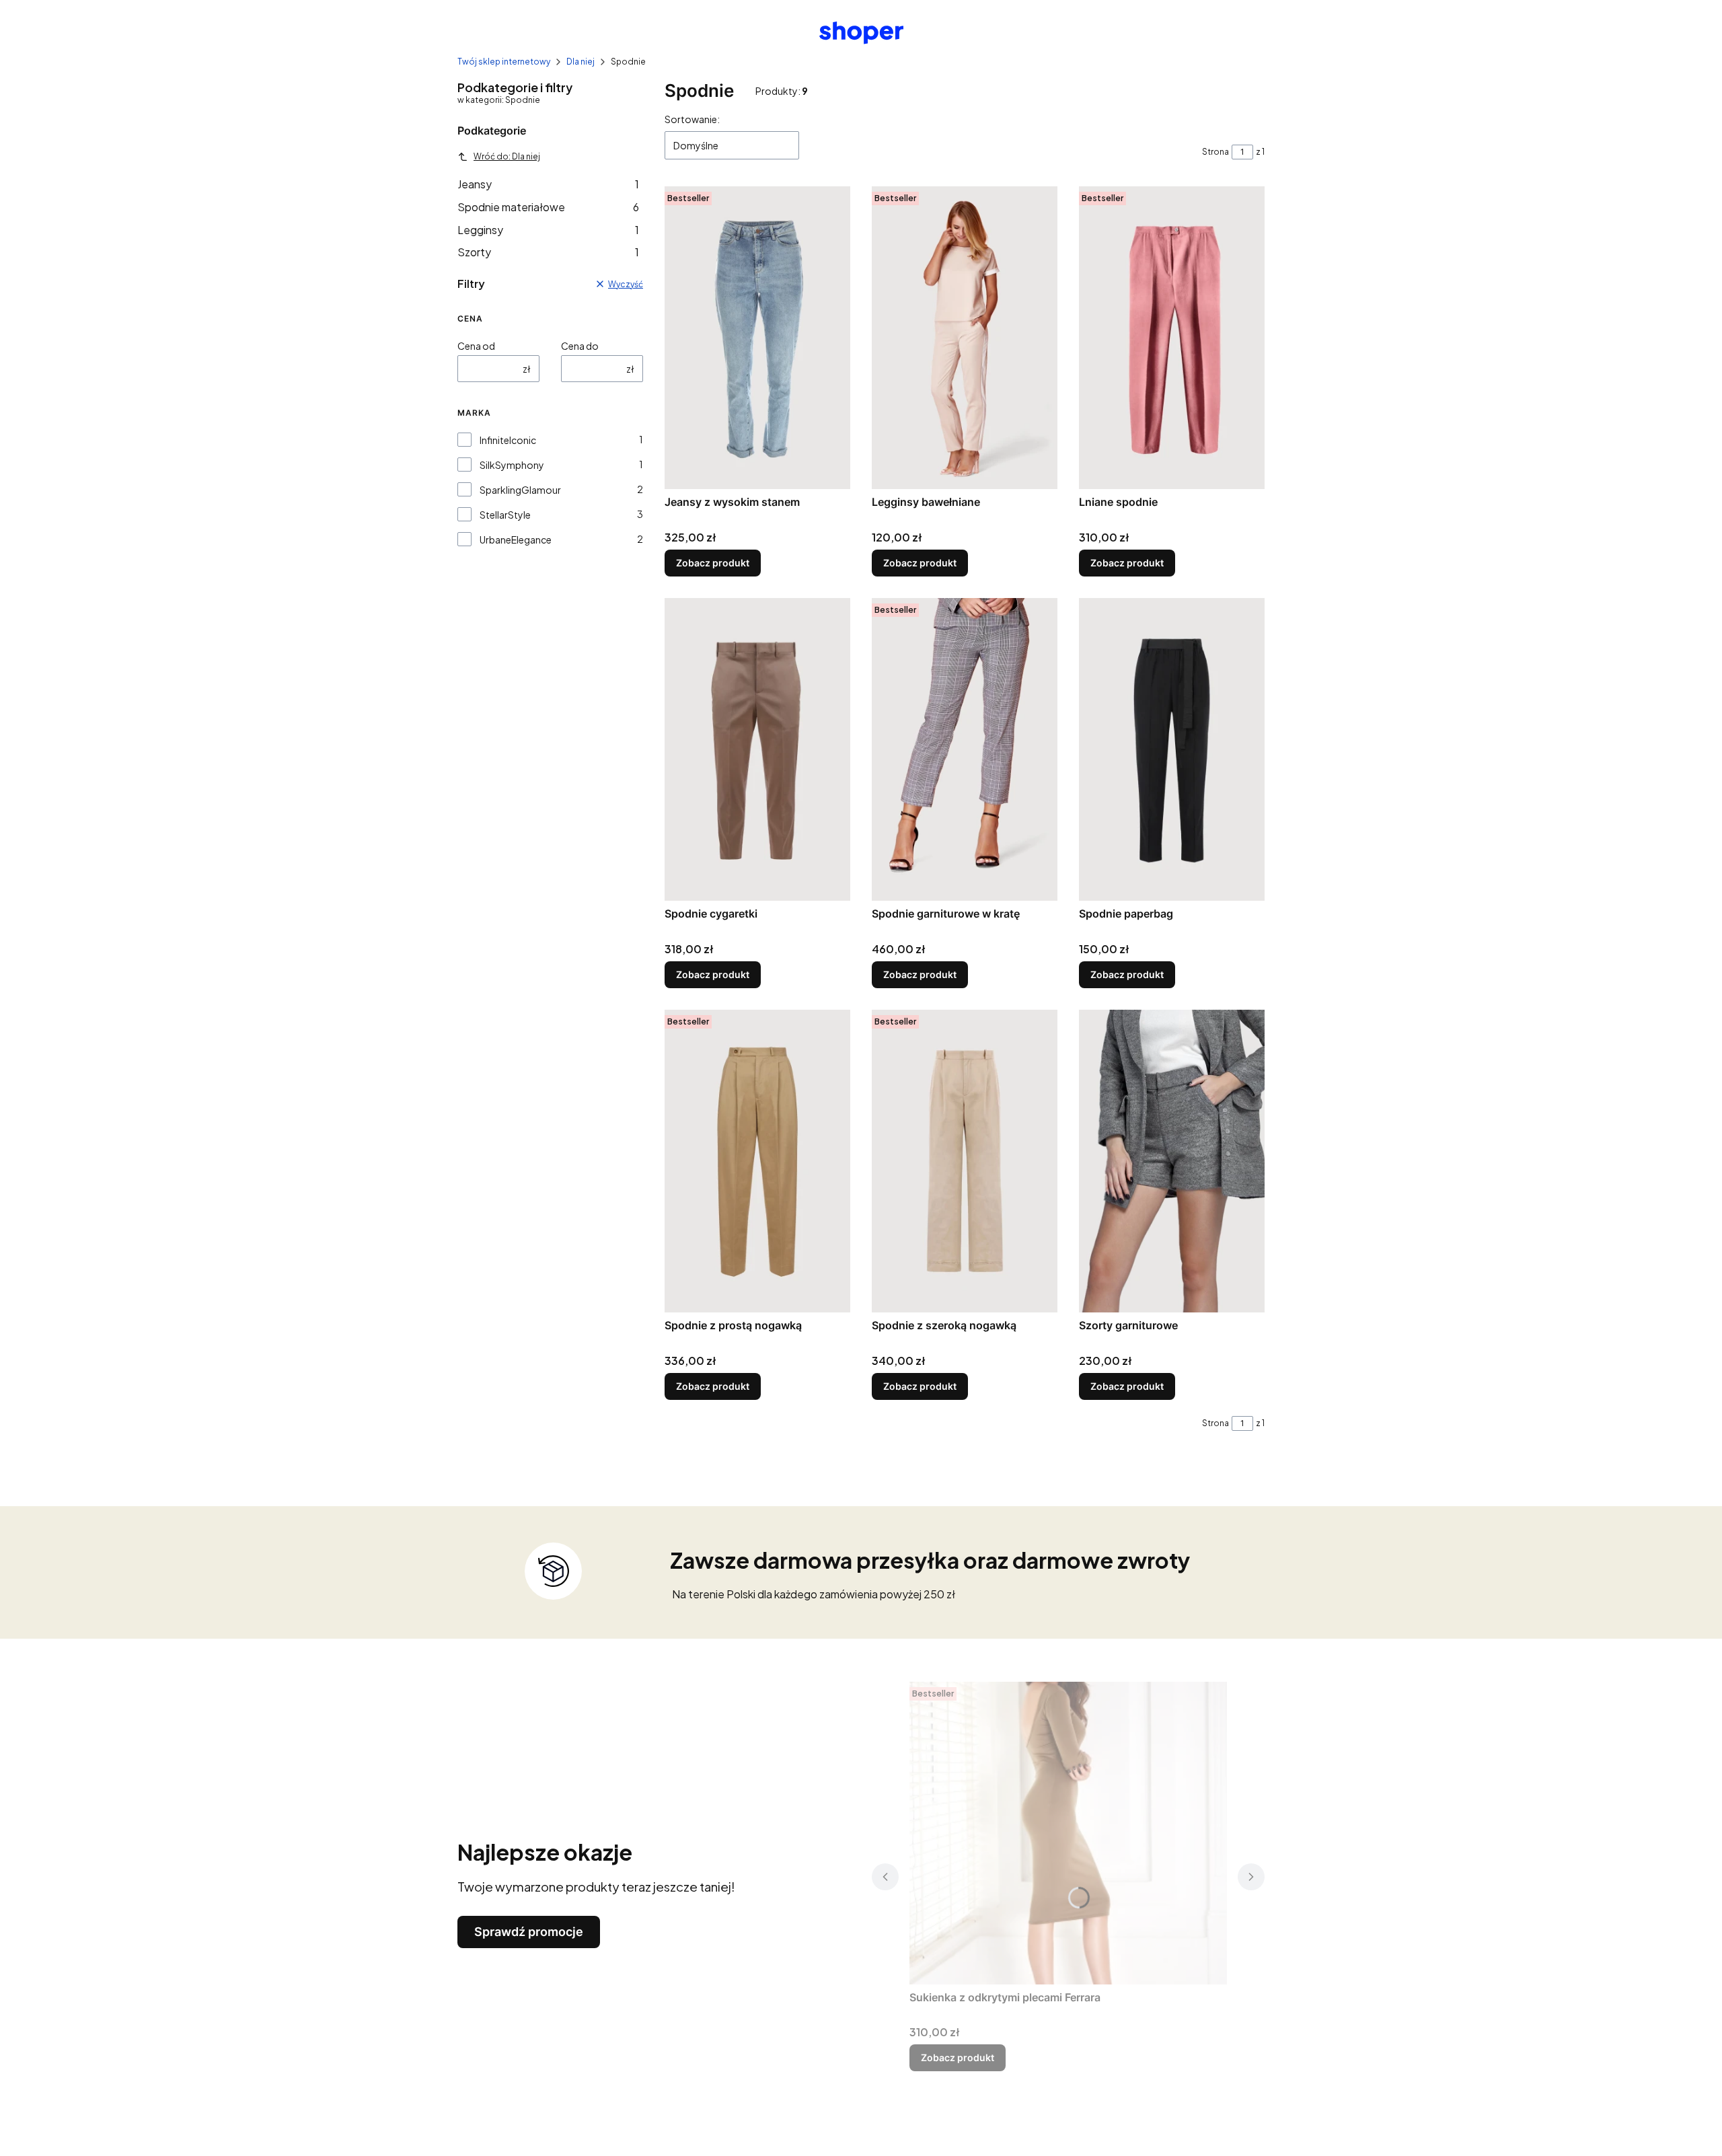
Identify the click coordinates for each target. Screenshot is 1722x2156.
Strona (1215, 152)
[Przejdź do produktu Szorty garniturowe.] (1172, 1161)
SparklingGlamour (520, 490)
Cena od (476, 346)
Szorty (548, 252)
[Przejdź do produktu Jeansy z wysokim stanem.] (757, 338)
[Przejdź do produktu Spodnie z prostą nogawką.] (757, 1161)
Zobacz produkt (713, 563)
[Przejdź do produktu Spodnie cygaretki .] (757, 749)
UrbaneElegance (516, 540)
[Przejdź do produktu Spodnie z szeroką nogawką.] (965, 1161)
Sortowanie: (692, 119)
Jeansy (548, 184)
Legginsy (548, 230)
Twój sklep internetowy (504, 62)
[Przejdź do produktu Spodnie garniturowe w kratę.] (965, 749)
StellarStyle (505, 515)
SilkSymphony (512, 465)
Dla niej (581, 62)
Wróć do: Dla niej (507, 156)
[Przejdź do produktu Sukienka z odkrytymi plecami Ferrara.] (1068, 1833)
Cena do (580, 346)
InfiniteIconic (508, 440)
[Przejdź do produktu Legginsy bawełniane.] (965, 338)
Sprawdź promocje (529, 1932)
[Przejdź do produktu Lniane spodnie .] (1172, 338)
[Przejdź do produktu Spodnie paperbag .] (1172, 749)
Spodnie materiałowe (548, 207)
